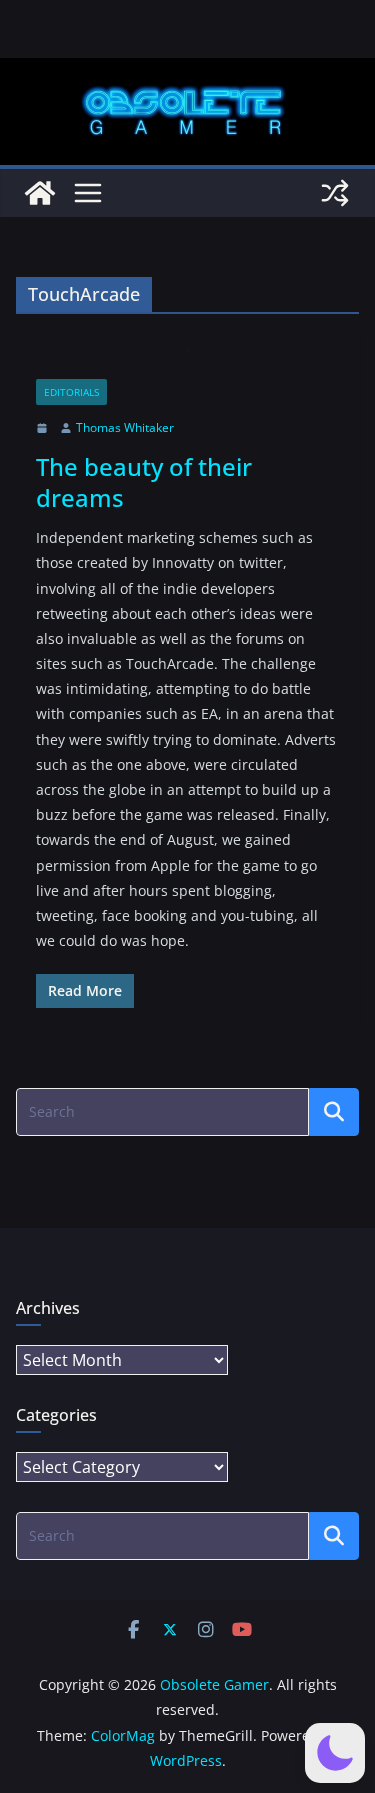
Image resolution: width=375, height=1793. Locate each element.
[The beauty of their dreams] (187, 364)
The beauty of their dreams (144, 482)
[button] (335, 1753)
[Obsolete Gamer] (40, 193)
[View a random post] (335, 193)
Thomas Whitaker (125, 427)
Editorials (71, 392)
